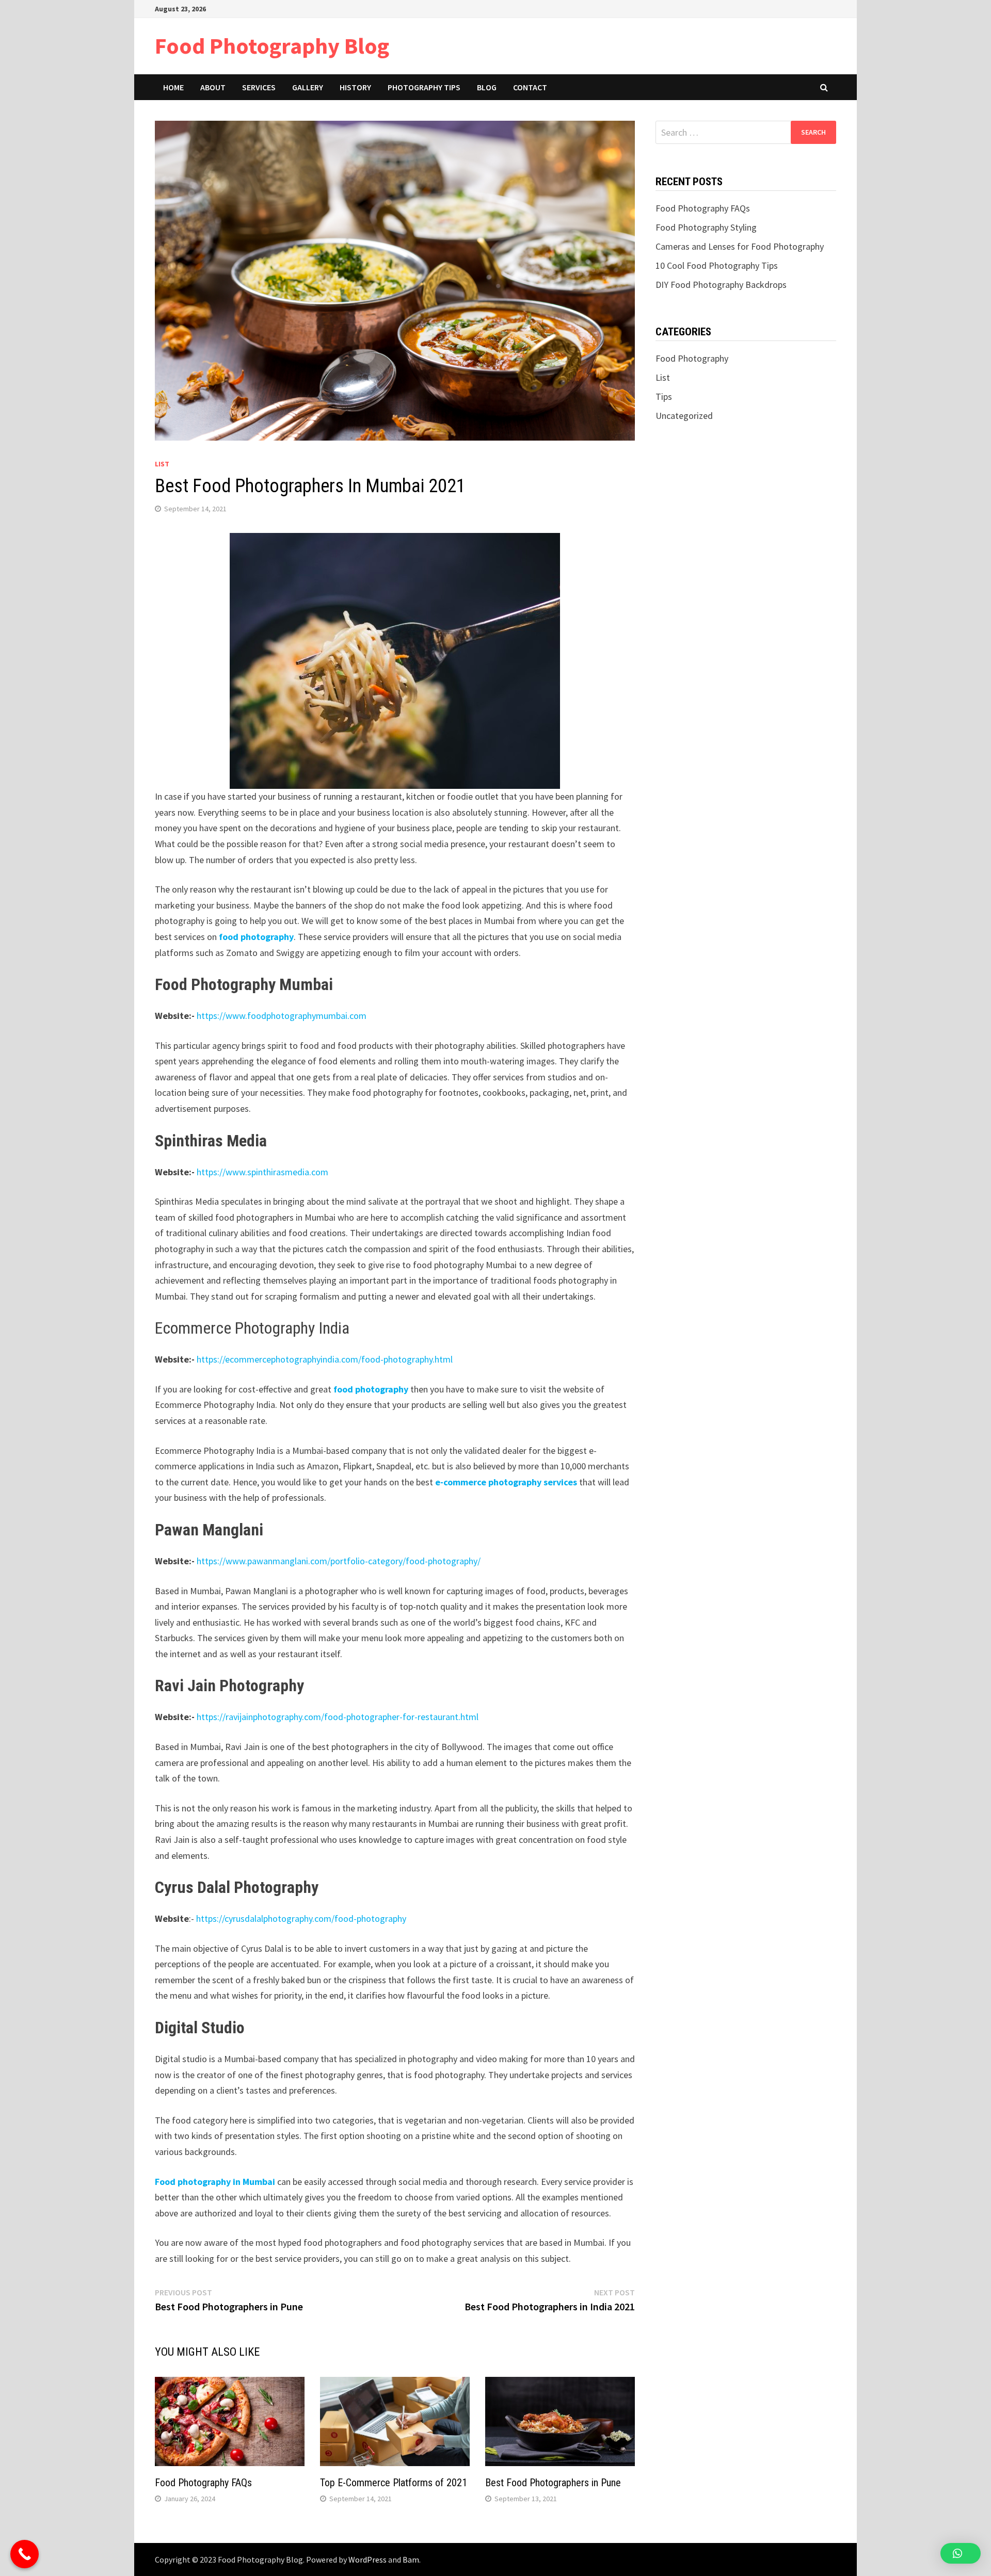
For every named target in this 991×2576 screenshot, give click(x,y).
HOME (173, 87)
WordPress (367, 2559)
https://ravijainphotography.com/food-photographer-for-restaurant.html (338, 1717)
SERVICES (259, 87)
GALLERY (308, 87)
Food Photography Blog (272, 46)
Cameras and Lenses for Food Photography (740, 246)
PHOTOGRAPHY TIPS (424, 87)
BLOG (487, 87)
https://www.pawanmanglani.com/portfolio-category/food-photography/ (339, 1561)
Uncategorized (684, 416)
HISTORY (355, 87)
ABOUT (213, 87)
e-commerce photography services (506, 1482)
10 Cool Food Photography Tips (717, 265)
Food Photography (692, 358)
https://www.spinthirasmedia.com (262, 1172)
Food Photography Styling (706, 227)
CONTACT (530, 87)
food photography (256, 937)
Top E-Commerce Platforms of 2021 (394, 2483)
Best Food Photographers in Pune (553, 2483)
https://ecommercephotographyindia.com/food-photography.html (325, 1359)
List (162, 464)
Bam (411, 2559)
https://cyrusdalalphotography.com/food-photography (301, 1918)
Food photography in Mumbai (215, 2182)
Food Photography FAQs (203, 2483)
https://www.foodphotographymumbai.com (282, 1016)
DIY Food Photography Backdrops (721, 285)
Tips (664, 396)
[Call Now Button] (25, 2554)
